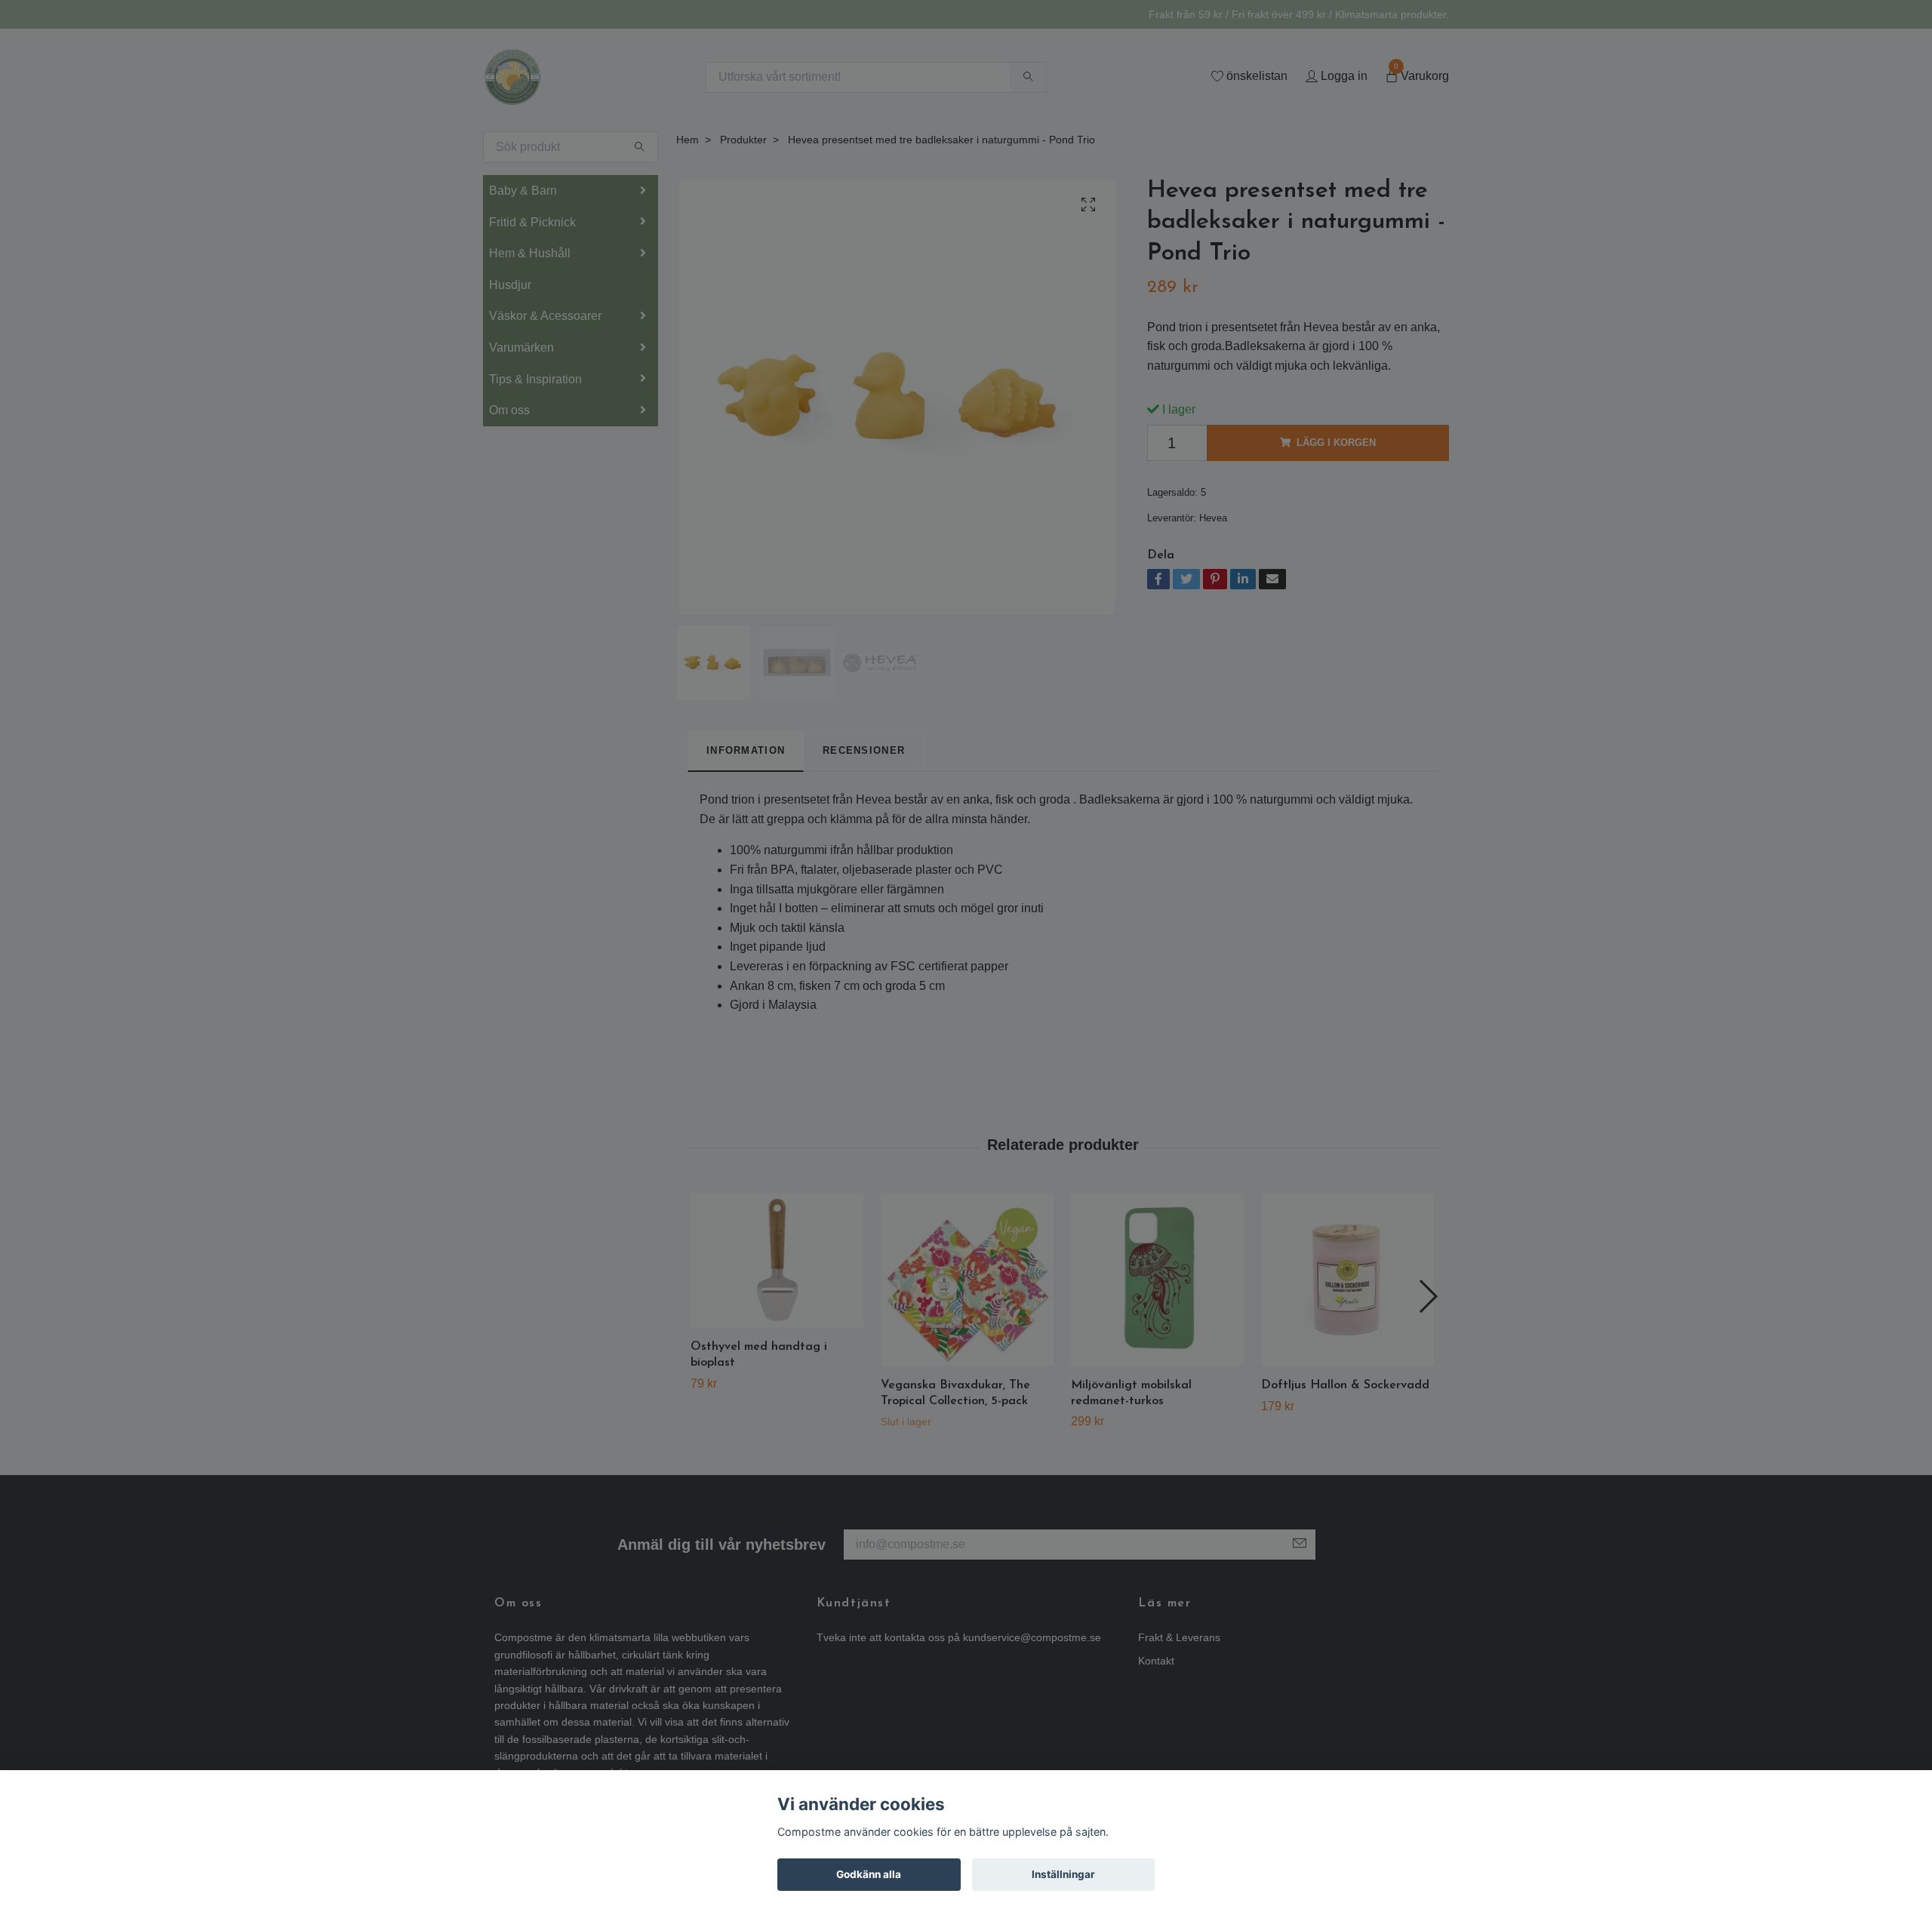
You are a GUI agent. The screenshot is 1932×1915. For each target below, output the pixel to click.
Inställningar (1063, 1874)
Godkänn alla (869, 1874)
